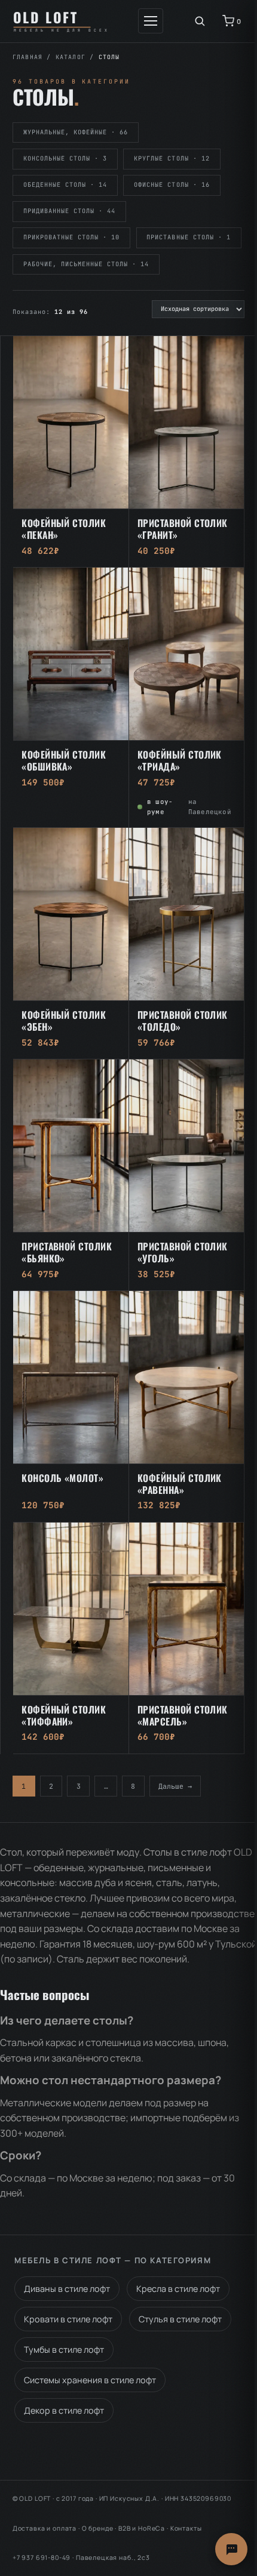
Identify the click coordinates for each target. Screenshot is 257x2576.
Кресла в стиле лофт (178, 2289)
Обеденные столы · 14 (65, 185)
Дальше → (175, 1786)
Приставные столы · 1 (188, 237)
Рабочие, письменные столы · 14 (86, 264)
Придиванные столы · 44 (70, 211)
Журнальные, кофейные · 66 (76, 132)
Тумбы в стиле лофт (64, 2349)
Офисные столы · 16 (172, 185)
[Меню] (151, 21)
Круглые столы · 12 (172, 158)
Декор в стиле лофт (64, 2410)
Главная (27, 57)
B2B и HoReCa (142, 2528)
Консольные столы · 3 (65, 158)
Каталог (71, 57)
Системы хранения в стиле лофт (90, 2380)
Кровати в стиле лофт (68, 2319)
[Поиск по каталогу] (200, 21)
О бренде (98, 2528)
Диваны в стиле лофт (67, 2289)
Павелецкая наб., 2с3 (113, 2557)
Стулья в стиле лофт (180, 2319)
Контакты (186, 2528)
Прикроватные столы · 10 (72, 237)
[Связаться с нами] (231, 2549)
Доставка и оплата (45, 2528)
